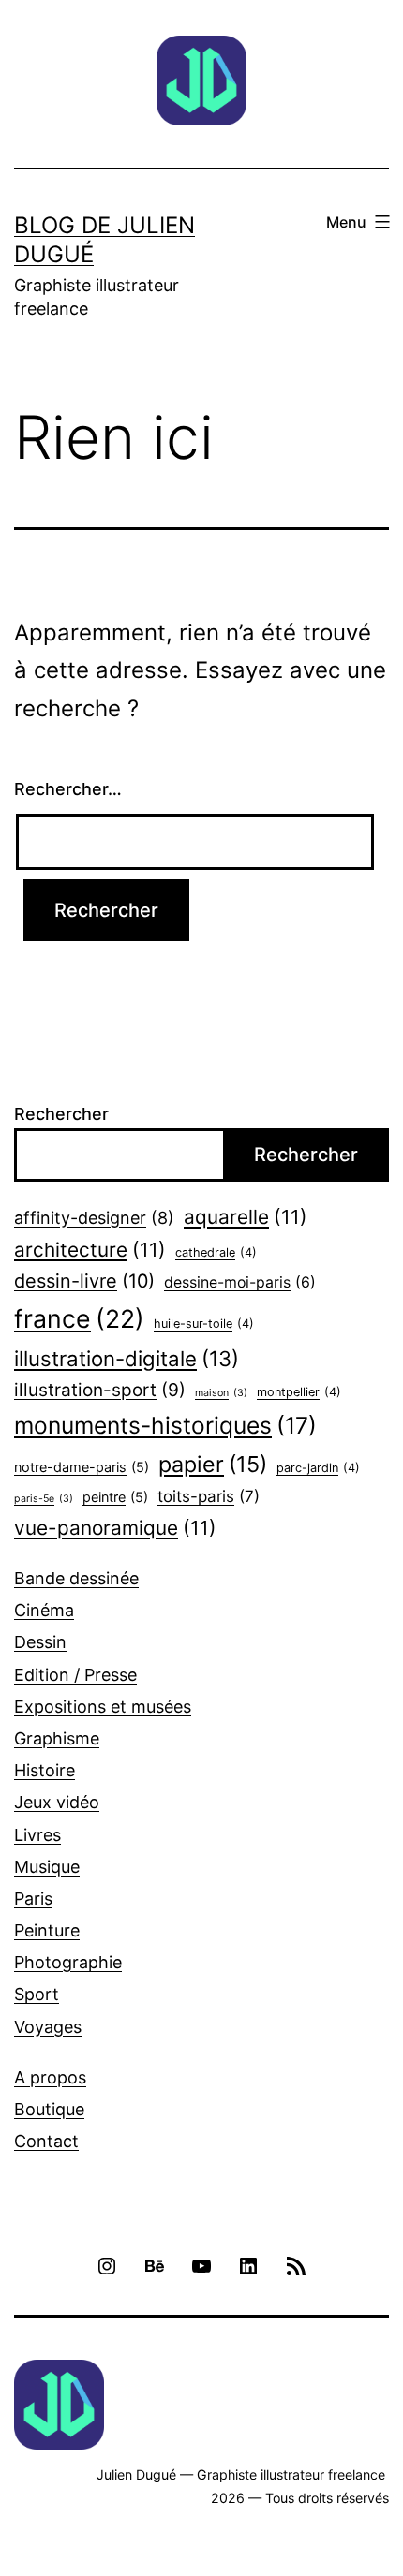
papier (213, 1464)
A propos (50, 2077)
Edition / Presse (75, 1675)
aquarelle (246, 1217)
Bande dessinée (76, 1578)
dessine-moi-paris (240, 1282)
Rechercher (61, 1114)
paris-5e (44, 1499)
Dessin (40, 1642)
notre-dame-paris (82, 1467)
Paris (33, 1899)
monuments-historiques (165, 1425)
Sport (37, 1994)
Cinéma (44, 1610)
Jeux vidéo (57, 1802)
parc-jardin (318, 1468)
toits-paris (209, 1496)
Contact (46, 2141)
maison (221, 1393)
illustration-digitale (127, 1358)
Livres (37, 1835)
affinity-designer (94, 1218)
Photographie (68, 1962)
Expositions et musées (103, 1707)
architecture (90, 1250)
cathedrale (216, 1252)
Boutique (49, 2109)
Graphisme (57, 1738)
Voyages (48, 2027)
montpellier (299, 1392)
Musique (47, 1867)
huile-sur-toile (204, 1324)
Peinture (47, 1930)
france (79, 1318)
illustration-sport (100, 1390)
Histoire (45, 1770)
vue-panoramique (115, 1528)
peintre (115, 1497)
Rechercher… (68, 789)
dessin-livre (84, 1281)
